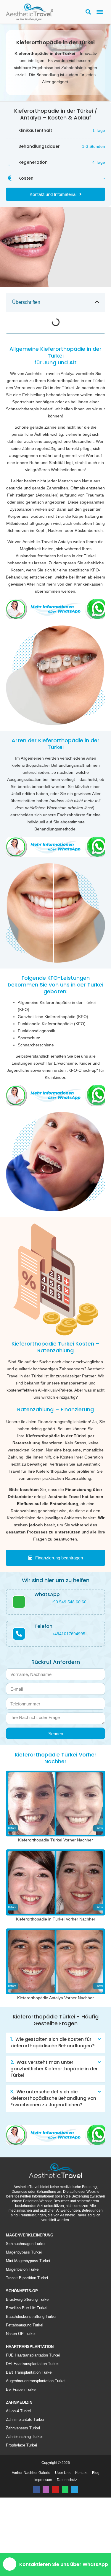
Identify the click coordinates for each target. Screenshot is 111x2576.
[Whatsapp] (65, 2546)
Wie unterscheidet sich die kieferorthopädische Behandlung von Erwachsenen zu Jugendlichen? (53, 2155)
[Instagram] (46, 2546)
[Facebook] (36, 2546)
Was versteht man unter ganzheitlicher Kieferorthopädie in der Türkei (54, 2125)
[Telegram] (75, 2546)
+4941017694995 (69, 1690)
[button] (100, 12)
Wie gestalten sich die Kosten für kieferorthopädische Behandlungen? (52, 2099)
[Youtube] (55, 2546)
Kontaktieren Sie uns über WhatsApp (64, 2564)
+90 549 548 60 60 (69, 1659)
